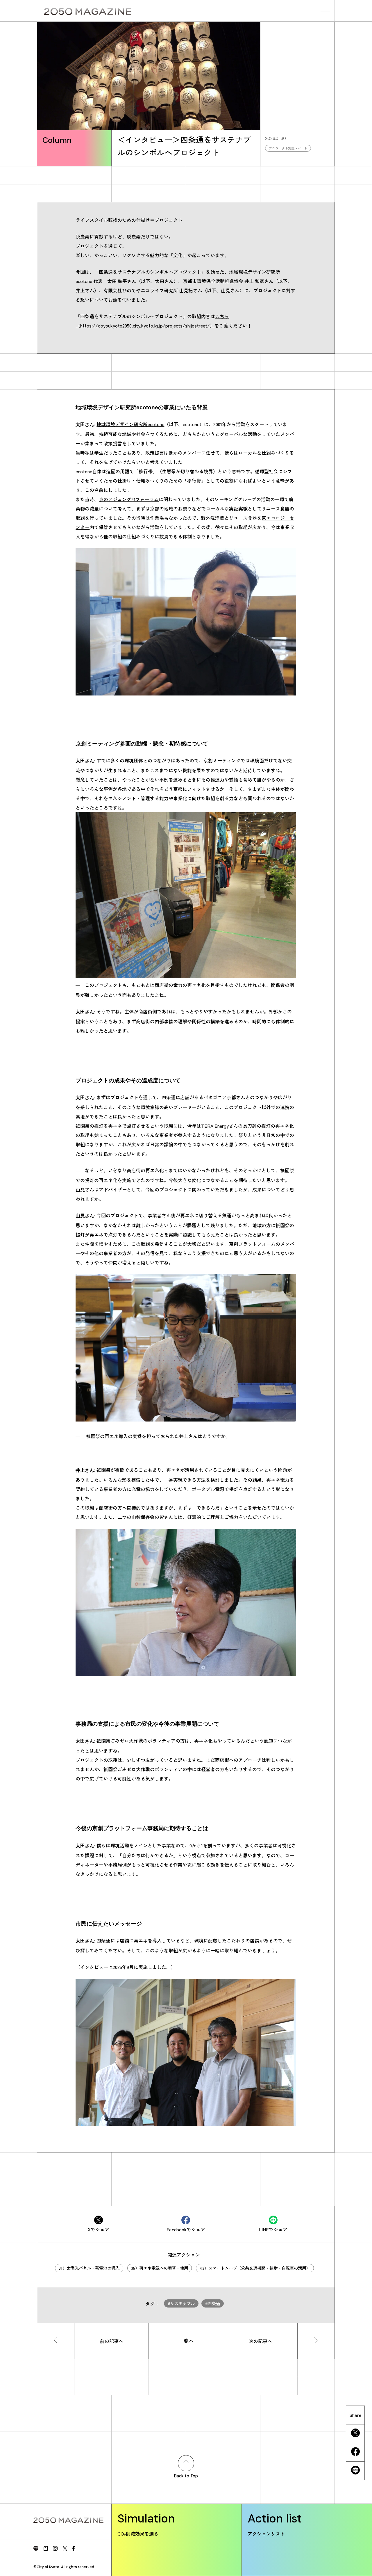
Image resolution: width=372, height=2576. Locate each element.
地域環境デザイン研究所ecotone (130, 424)
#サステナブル (181, 2303)
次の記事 (260, 2341)
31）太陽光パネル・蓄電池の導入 (89, 2268)
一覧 (186, 2341)
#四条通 (213, 2303)
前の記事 (112, 2341)
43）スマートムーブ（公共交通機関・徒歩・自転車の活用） (255, 2268)
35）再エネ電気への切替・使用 (160, 2268)
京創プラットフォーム (252, 1244)
